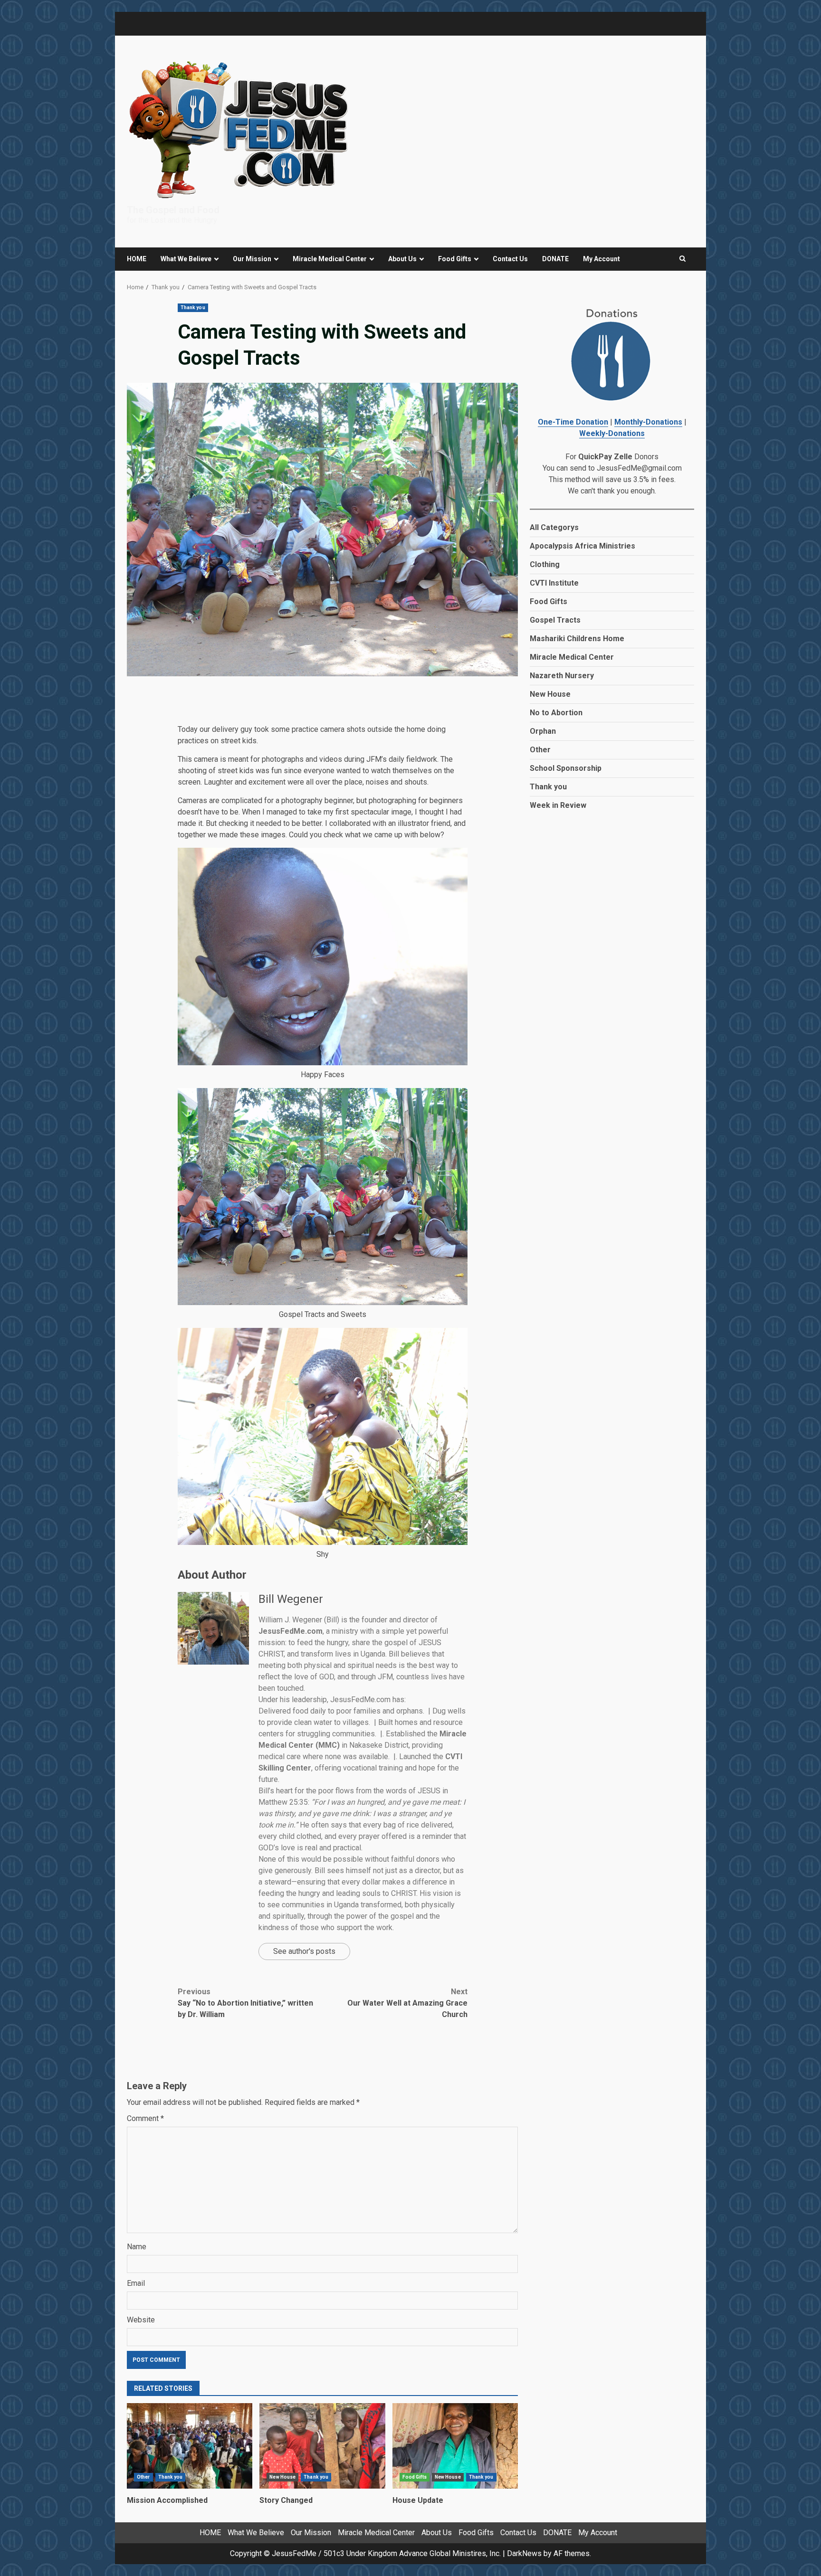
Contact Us (510, 259)
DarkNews (524, 2553)
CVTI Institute (554, 583)
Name (137, 2247)
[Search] (683, 259)
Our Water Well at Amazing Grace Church (407, 2003)
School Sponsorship (566, 768)
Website (141, 2320)
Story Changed (322, 2446)
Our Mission (252, 259)
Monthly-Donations (648, 422)
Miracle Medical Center (330, 259)
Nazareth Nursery (562, 676)
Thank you (193, 308)
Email (136, 2283)
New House (282, 2477)
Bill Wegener (291, 1599)
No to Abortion (556, 713)
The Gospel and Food (173, 210)
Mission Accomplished (190, 2446)
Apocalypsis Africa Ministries (582, 546)
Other (143, 2477)
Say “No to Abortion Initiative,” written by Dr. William (245, 2003)
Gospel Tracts (555, 620)
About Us (402, 259)
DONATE (555, 259)
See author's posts (304, 1951)
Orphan (543, 731)
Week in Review (558, 805)
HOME (137, 259)
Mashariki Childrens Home (577, 639)
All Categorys (554, 527)
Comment (145, 2118)
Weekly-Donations (612, 433)
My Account (601, 259)
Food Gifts (455, 259)
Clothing (545, 564)
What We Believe (186, 259)
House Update (455, 2446)
